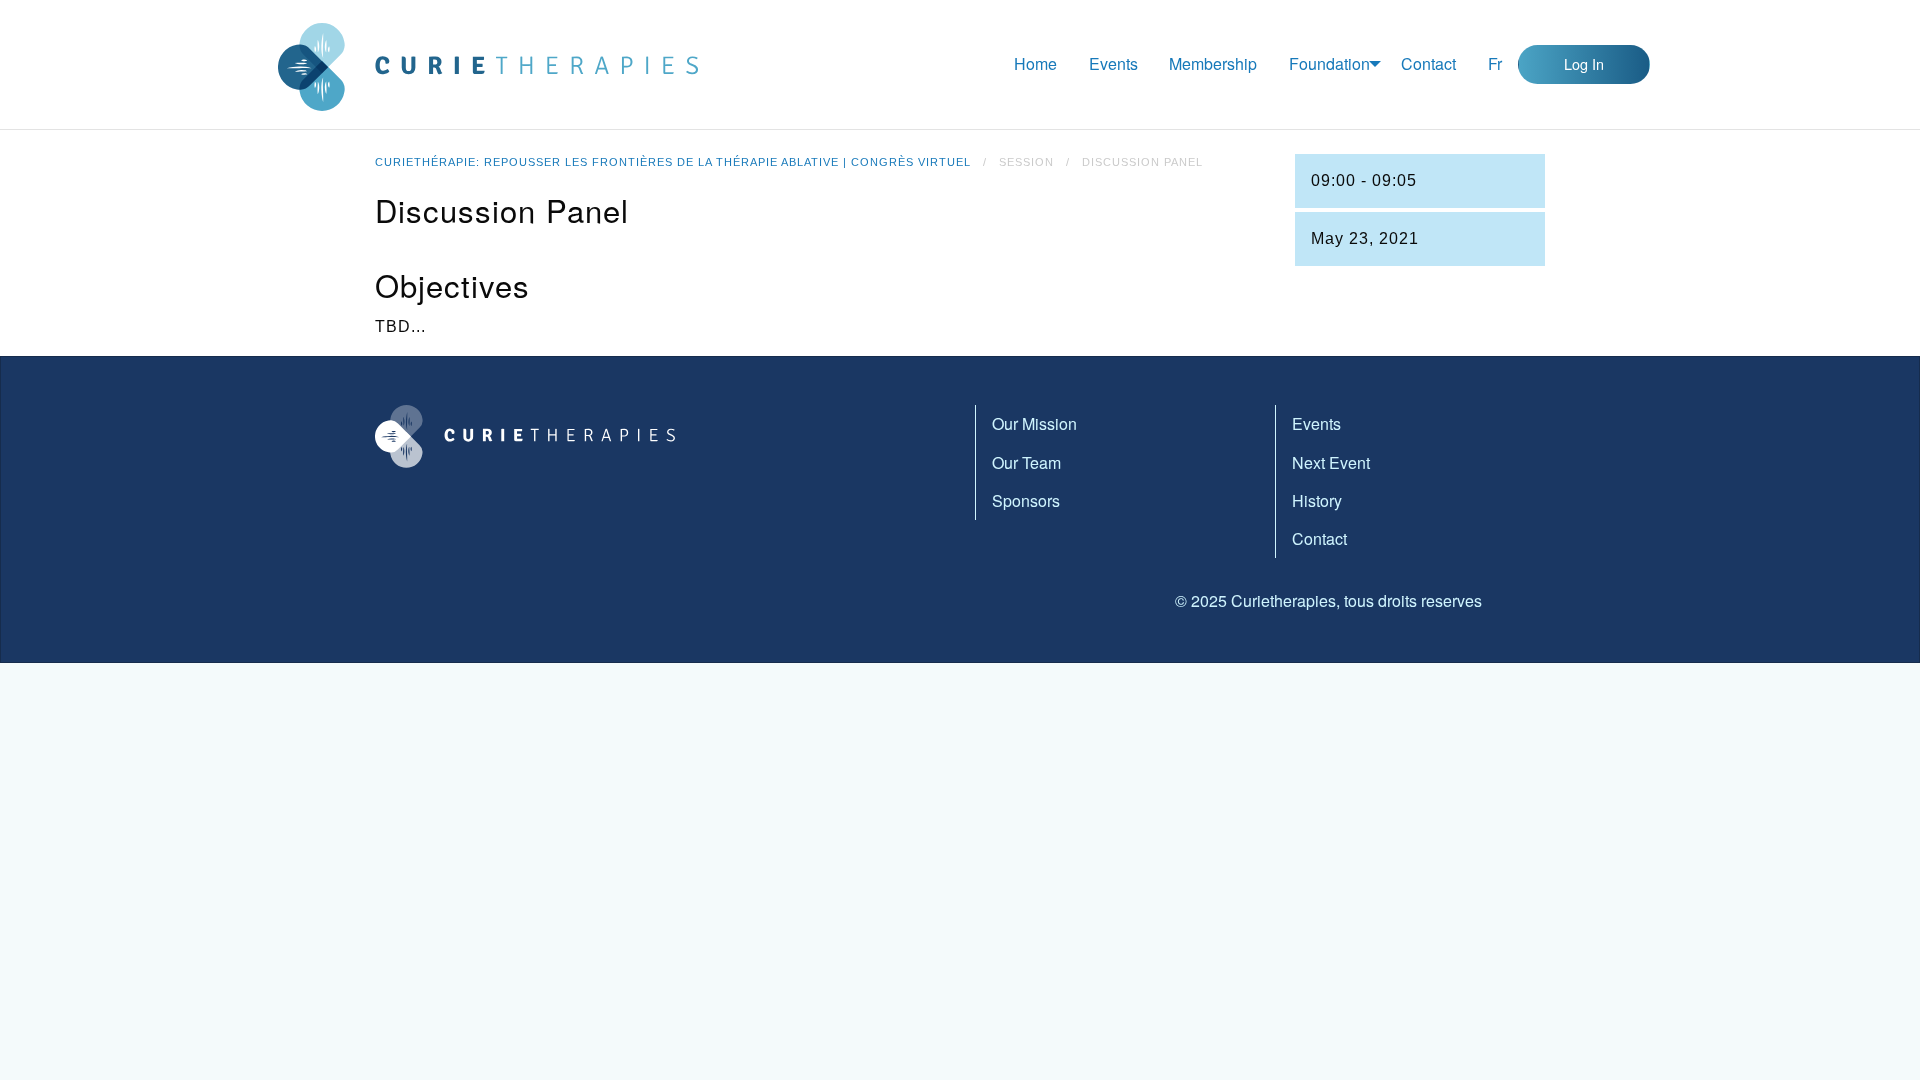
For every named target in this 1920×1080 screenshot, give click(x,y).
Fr (1495, 63)
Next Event (1331, 462)
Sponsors (1026, 500)
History (1317, 500)
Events (1113, 63)
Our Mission (1034, 423)
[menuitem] (1035, 64)
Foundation (1329, 63)
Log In (1584, 63)
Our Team (1026, 462)
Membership (1213, 63)
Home (1035, 63)
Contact (1428, 63)
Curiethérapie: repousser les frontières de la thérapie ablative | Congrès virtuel (673, 162)
